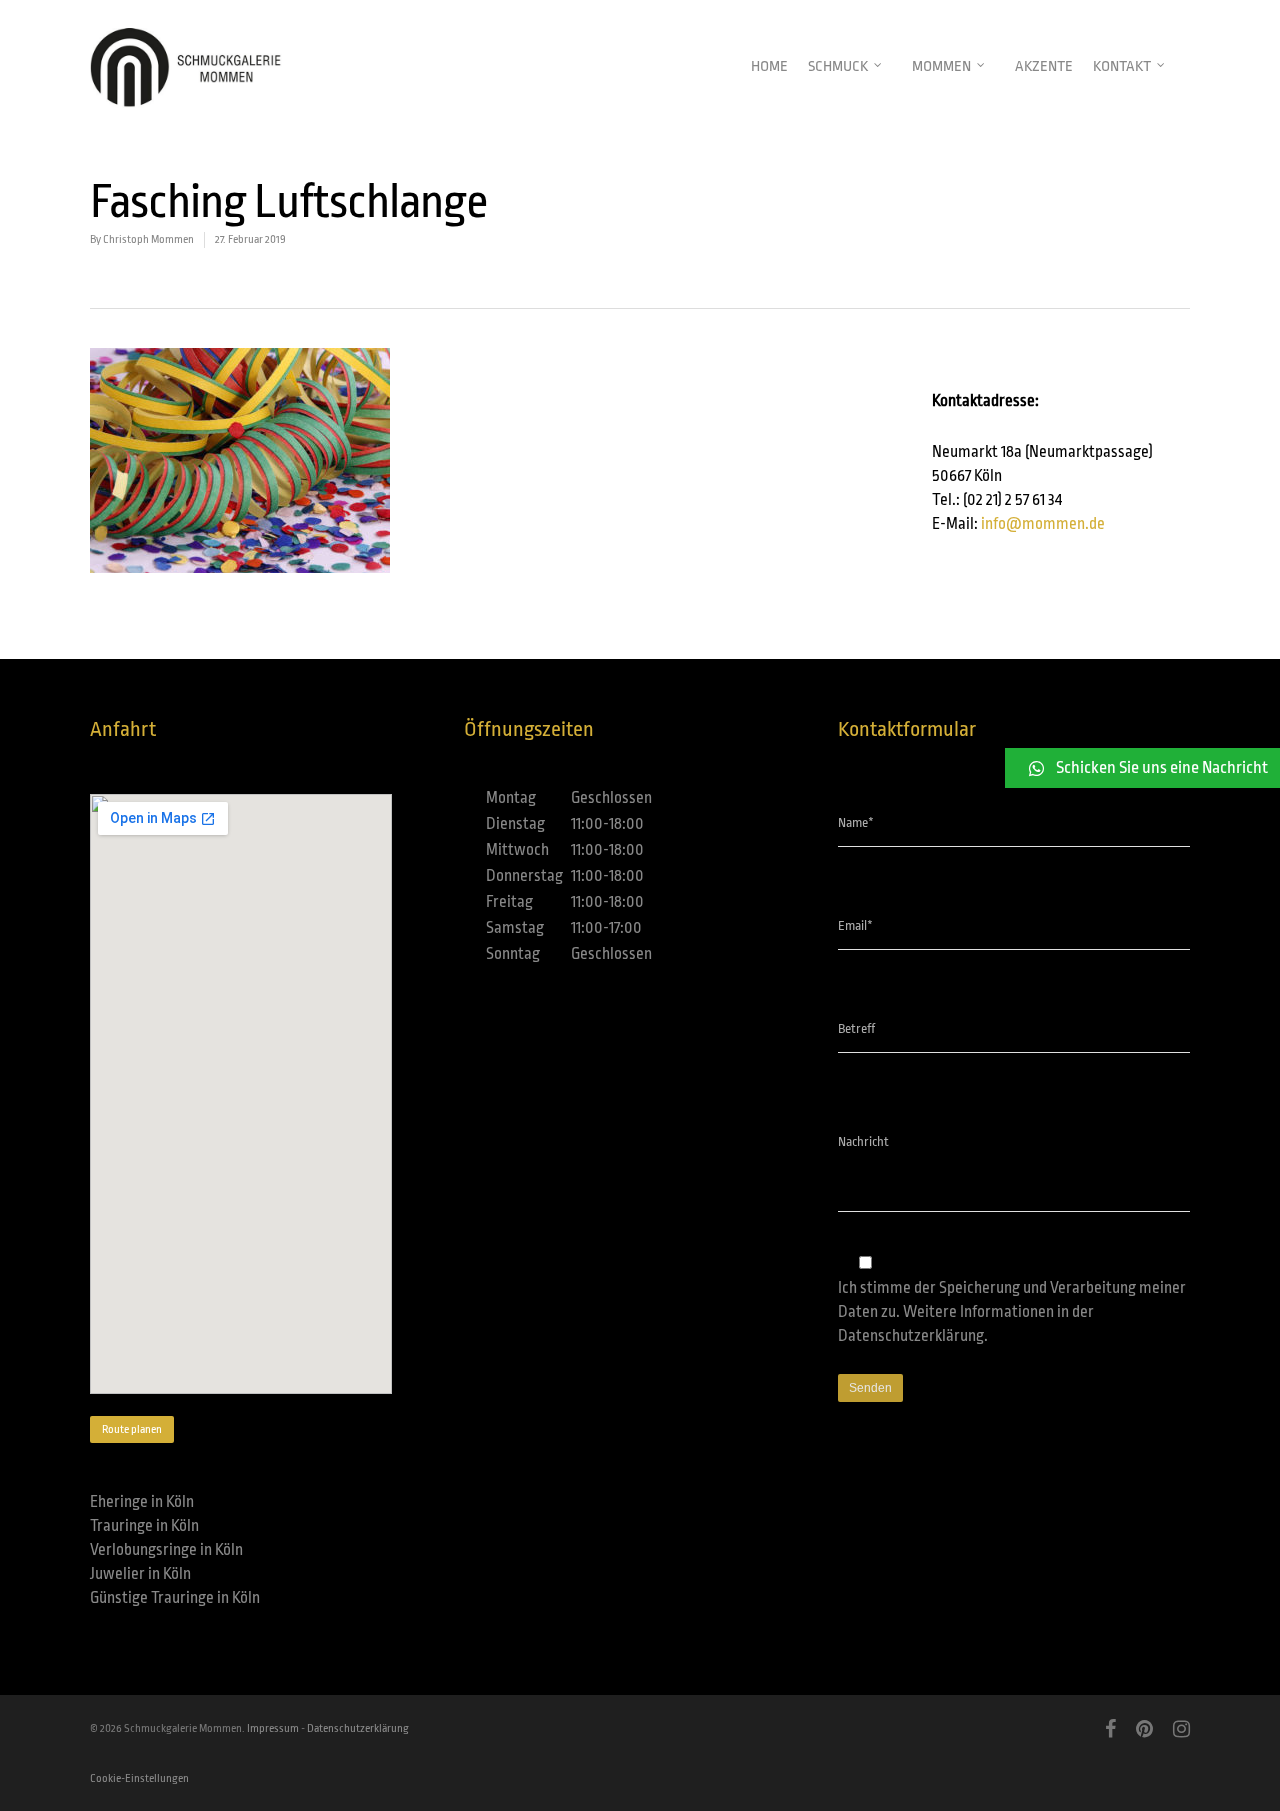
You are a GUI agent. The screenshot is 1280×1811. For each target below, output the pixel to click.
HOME (769, 66)
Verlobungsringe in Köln (166, 1550)
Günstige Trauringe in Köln (175, 1598)
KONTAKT (1122, 66)
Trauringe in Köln (144, 1526)
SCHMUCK (838, 66)
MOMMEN (941, 66)
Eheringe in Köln (142, 1502)
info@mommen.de (1043, 524)
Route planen (132, 1429)
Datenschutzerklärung (911, 1336)
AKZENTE (1044, 66)
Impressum (273, 1728)
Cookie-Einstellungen (139, 1778)
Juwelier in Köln (140, 1574)
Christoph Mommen (148, 239)
